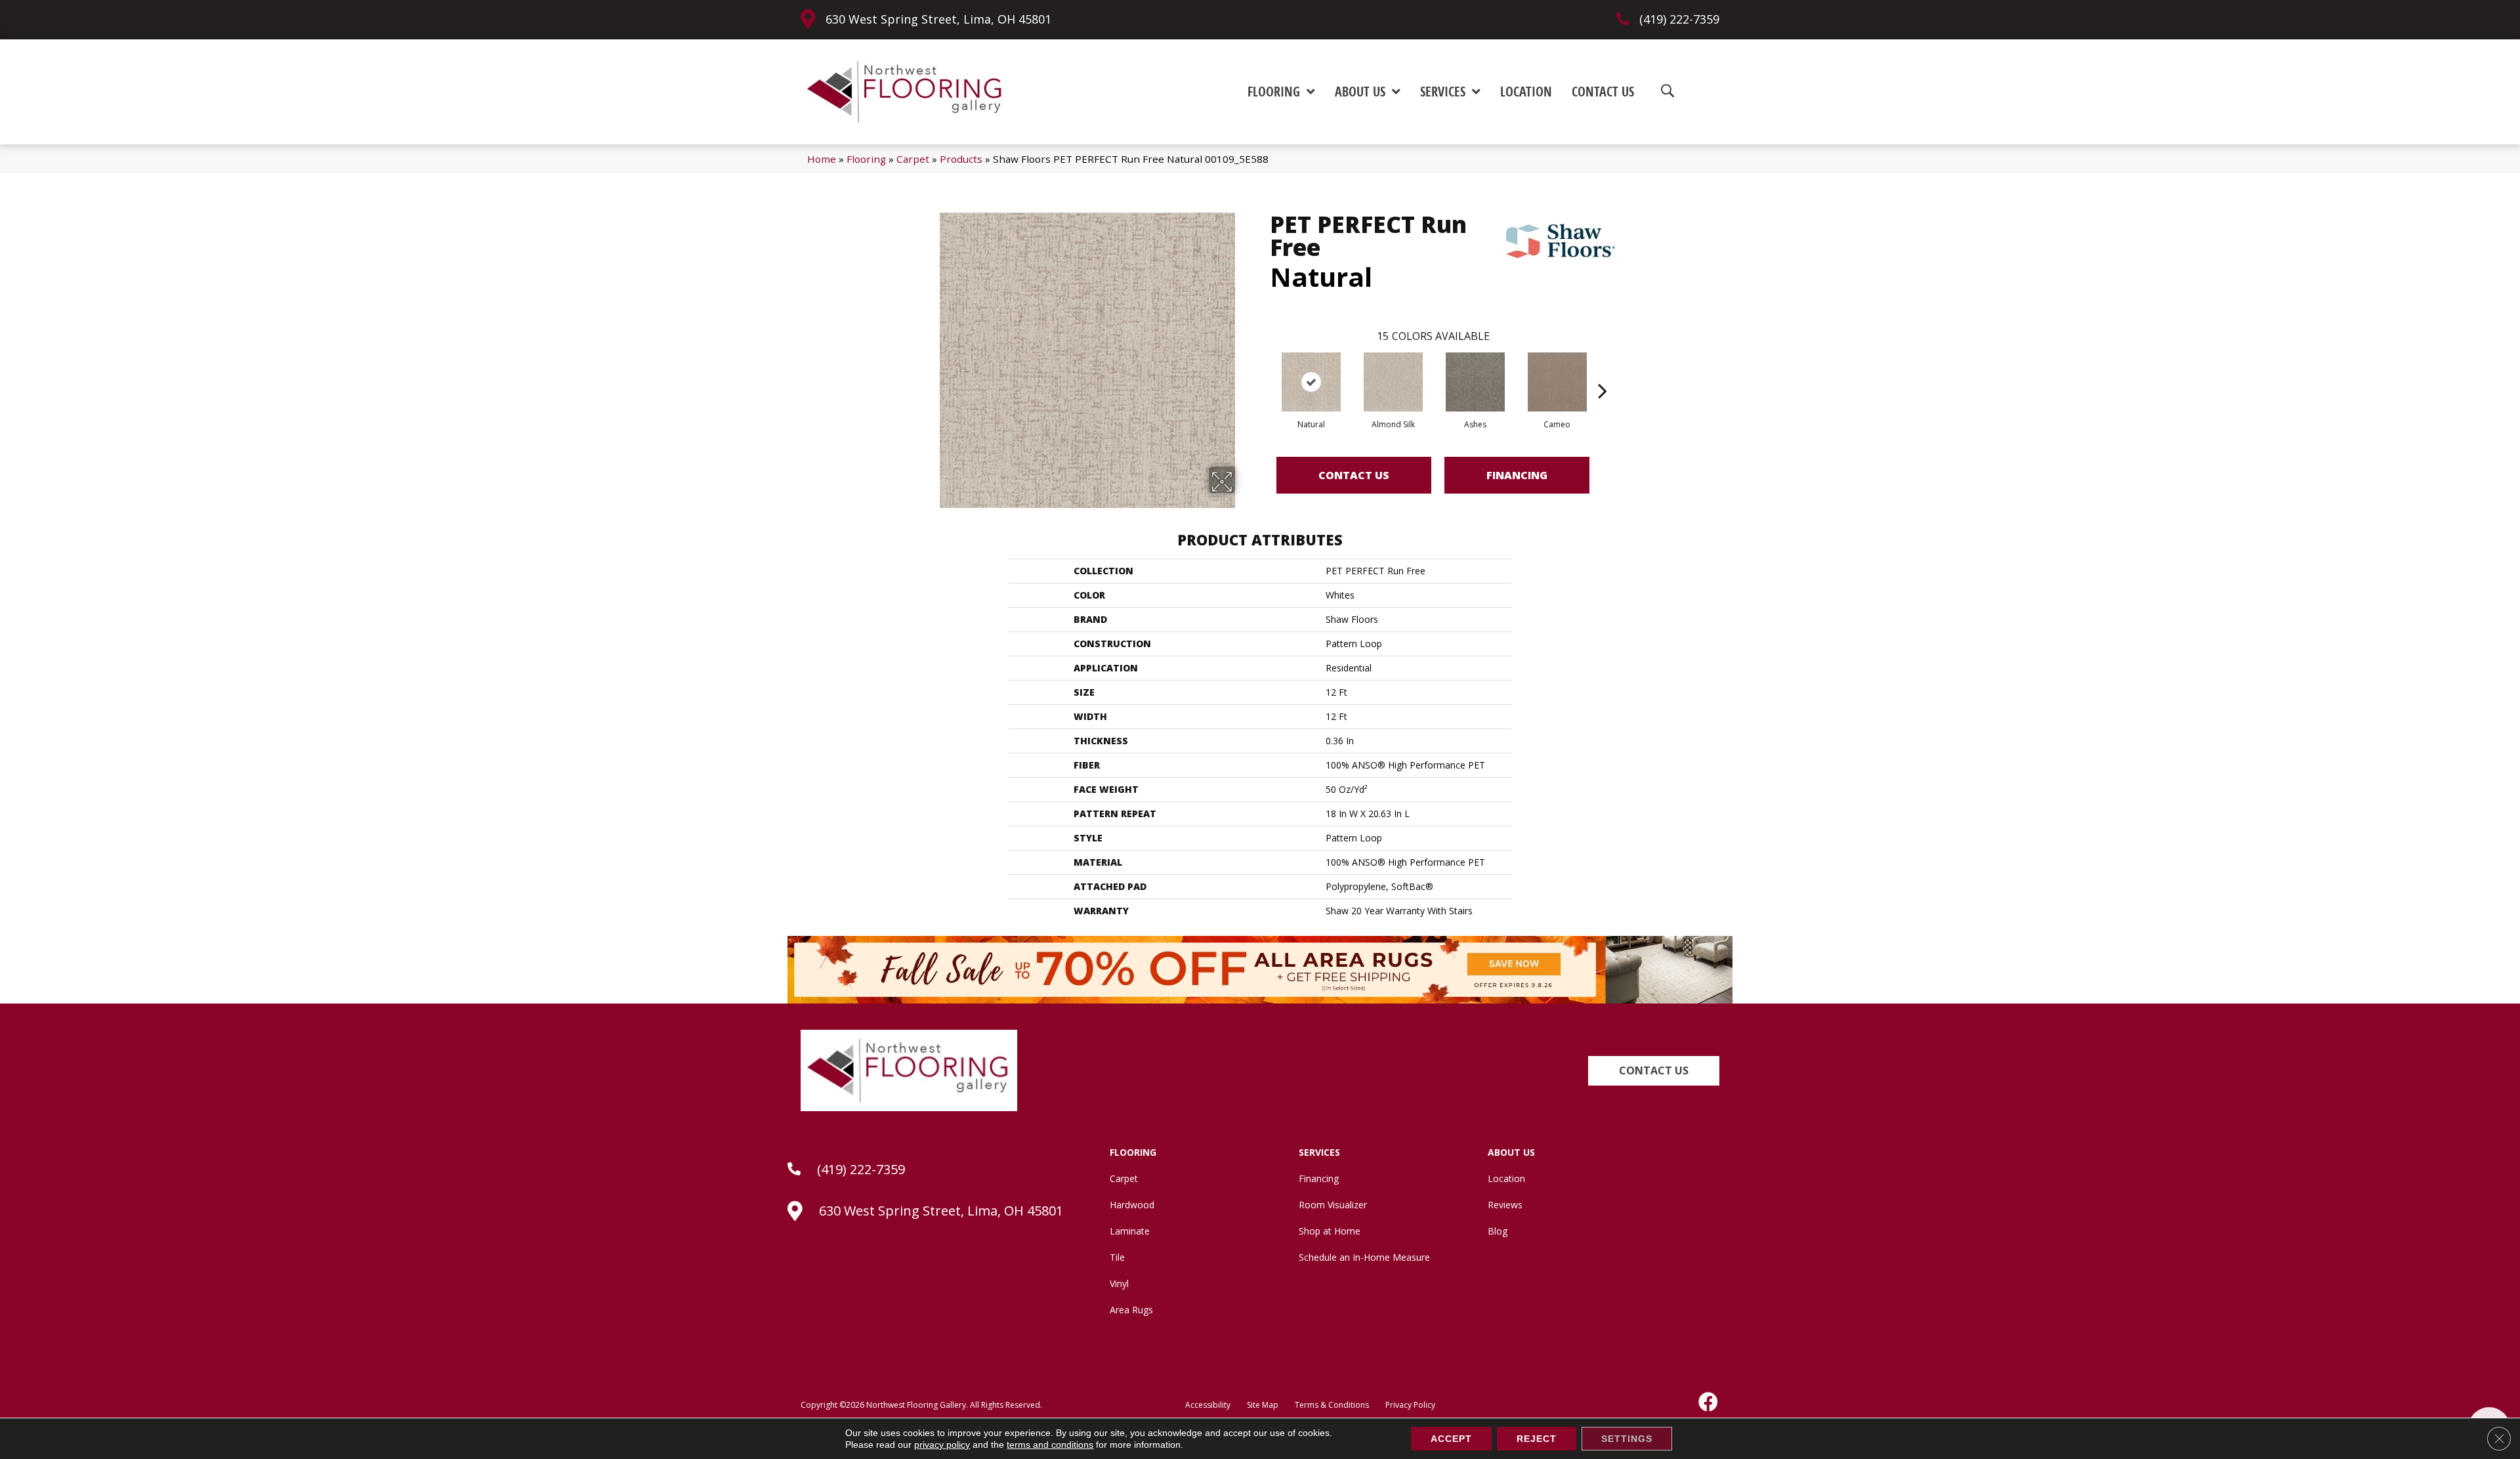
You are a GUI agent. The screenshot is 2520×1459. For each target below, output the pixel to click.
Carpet (913, 159)
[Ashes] (1475, 382)
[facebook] (1709, 1402)
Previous (1263, 371)
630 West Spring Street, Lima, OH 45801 (938, 19)
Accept (1451, 1439)
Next (1603, 371)
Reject (1537, 1439)
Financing (1517, 475)
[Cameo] (1557, 382)
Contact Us (1354, 475)
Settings (1627, 1439)
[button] (1654, 1071)
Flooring (866, 159)
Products (961, 159)
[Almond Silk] (1393, 382)
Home (822, 159)
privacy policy (942, 1445)
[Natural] (1311, 382)
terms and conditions (1050, 1445)
